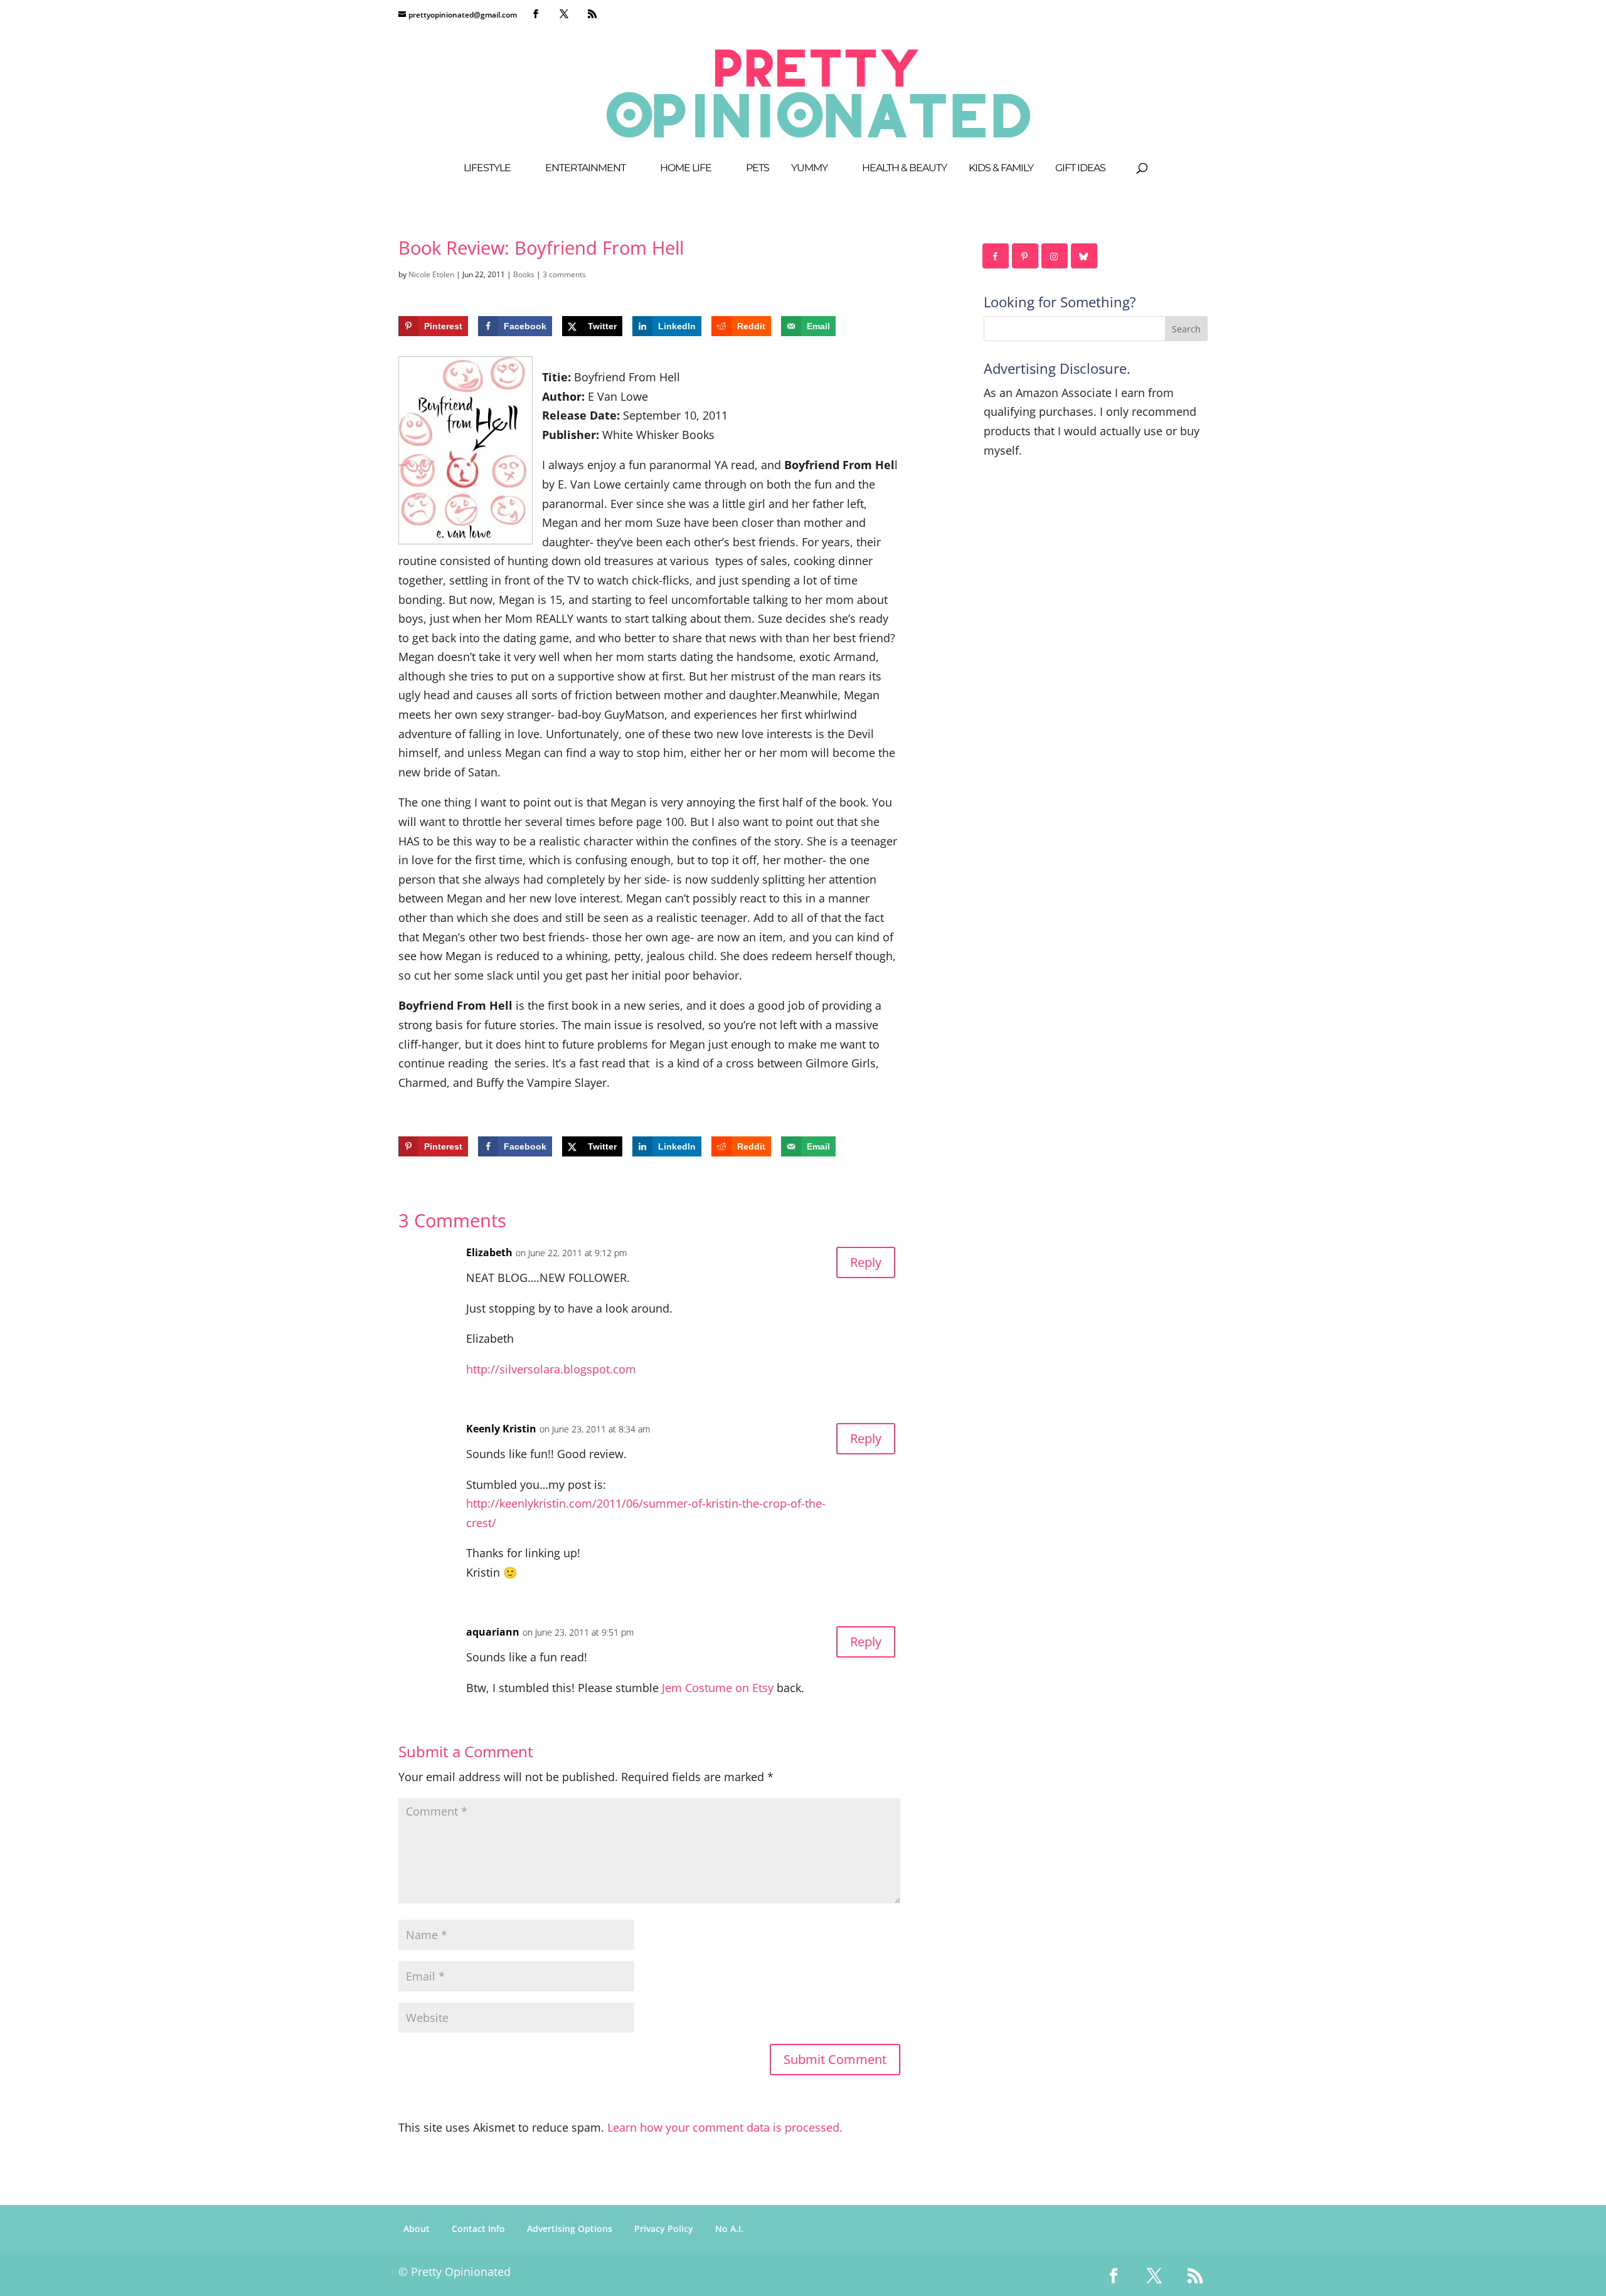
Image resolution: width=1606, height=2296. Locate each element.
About (417, 2229)
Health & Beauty (904, 169)
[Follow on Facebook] (996, 256)
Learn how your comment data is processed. (725, 2127)
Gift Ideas (1080, 169)
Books (524, 274)
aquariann (493, 1632)
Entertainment (585, 169)
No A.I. (729, 2229)
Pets (758, 169)
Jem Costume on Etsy (718, 1688)
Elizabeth (489, 1252)
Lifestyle (487, 169)
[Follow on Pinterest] (1026, 256)
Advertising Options (570, 2229)
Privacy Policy (664, 2229)
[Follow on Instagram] (1055, 256)
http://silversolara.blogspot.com (551, 1369)
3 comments (564, 274)
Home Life (686, 169)
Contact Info (478, 2229)
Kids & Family (1001, 169)
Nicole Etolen (431, 274)
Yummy (809, 169)
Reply (866, 1262)
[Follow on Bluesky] (1085, 256)
